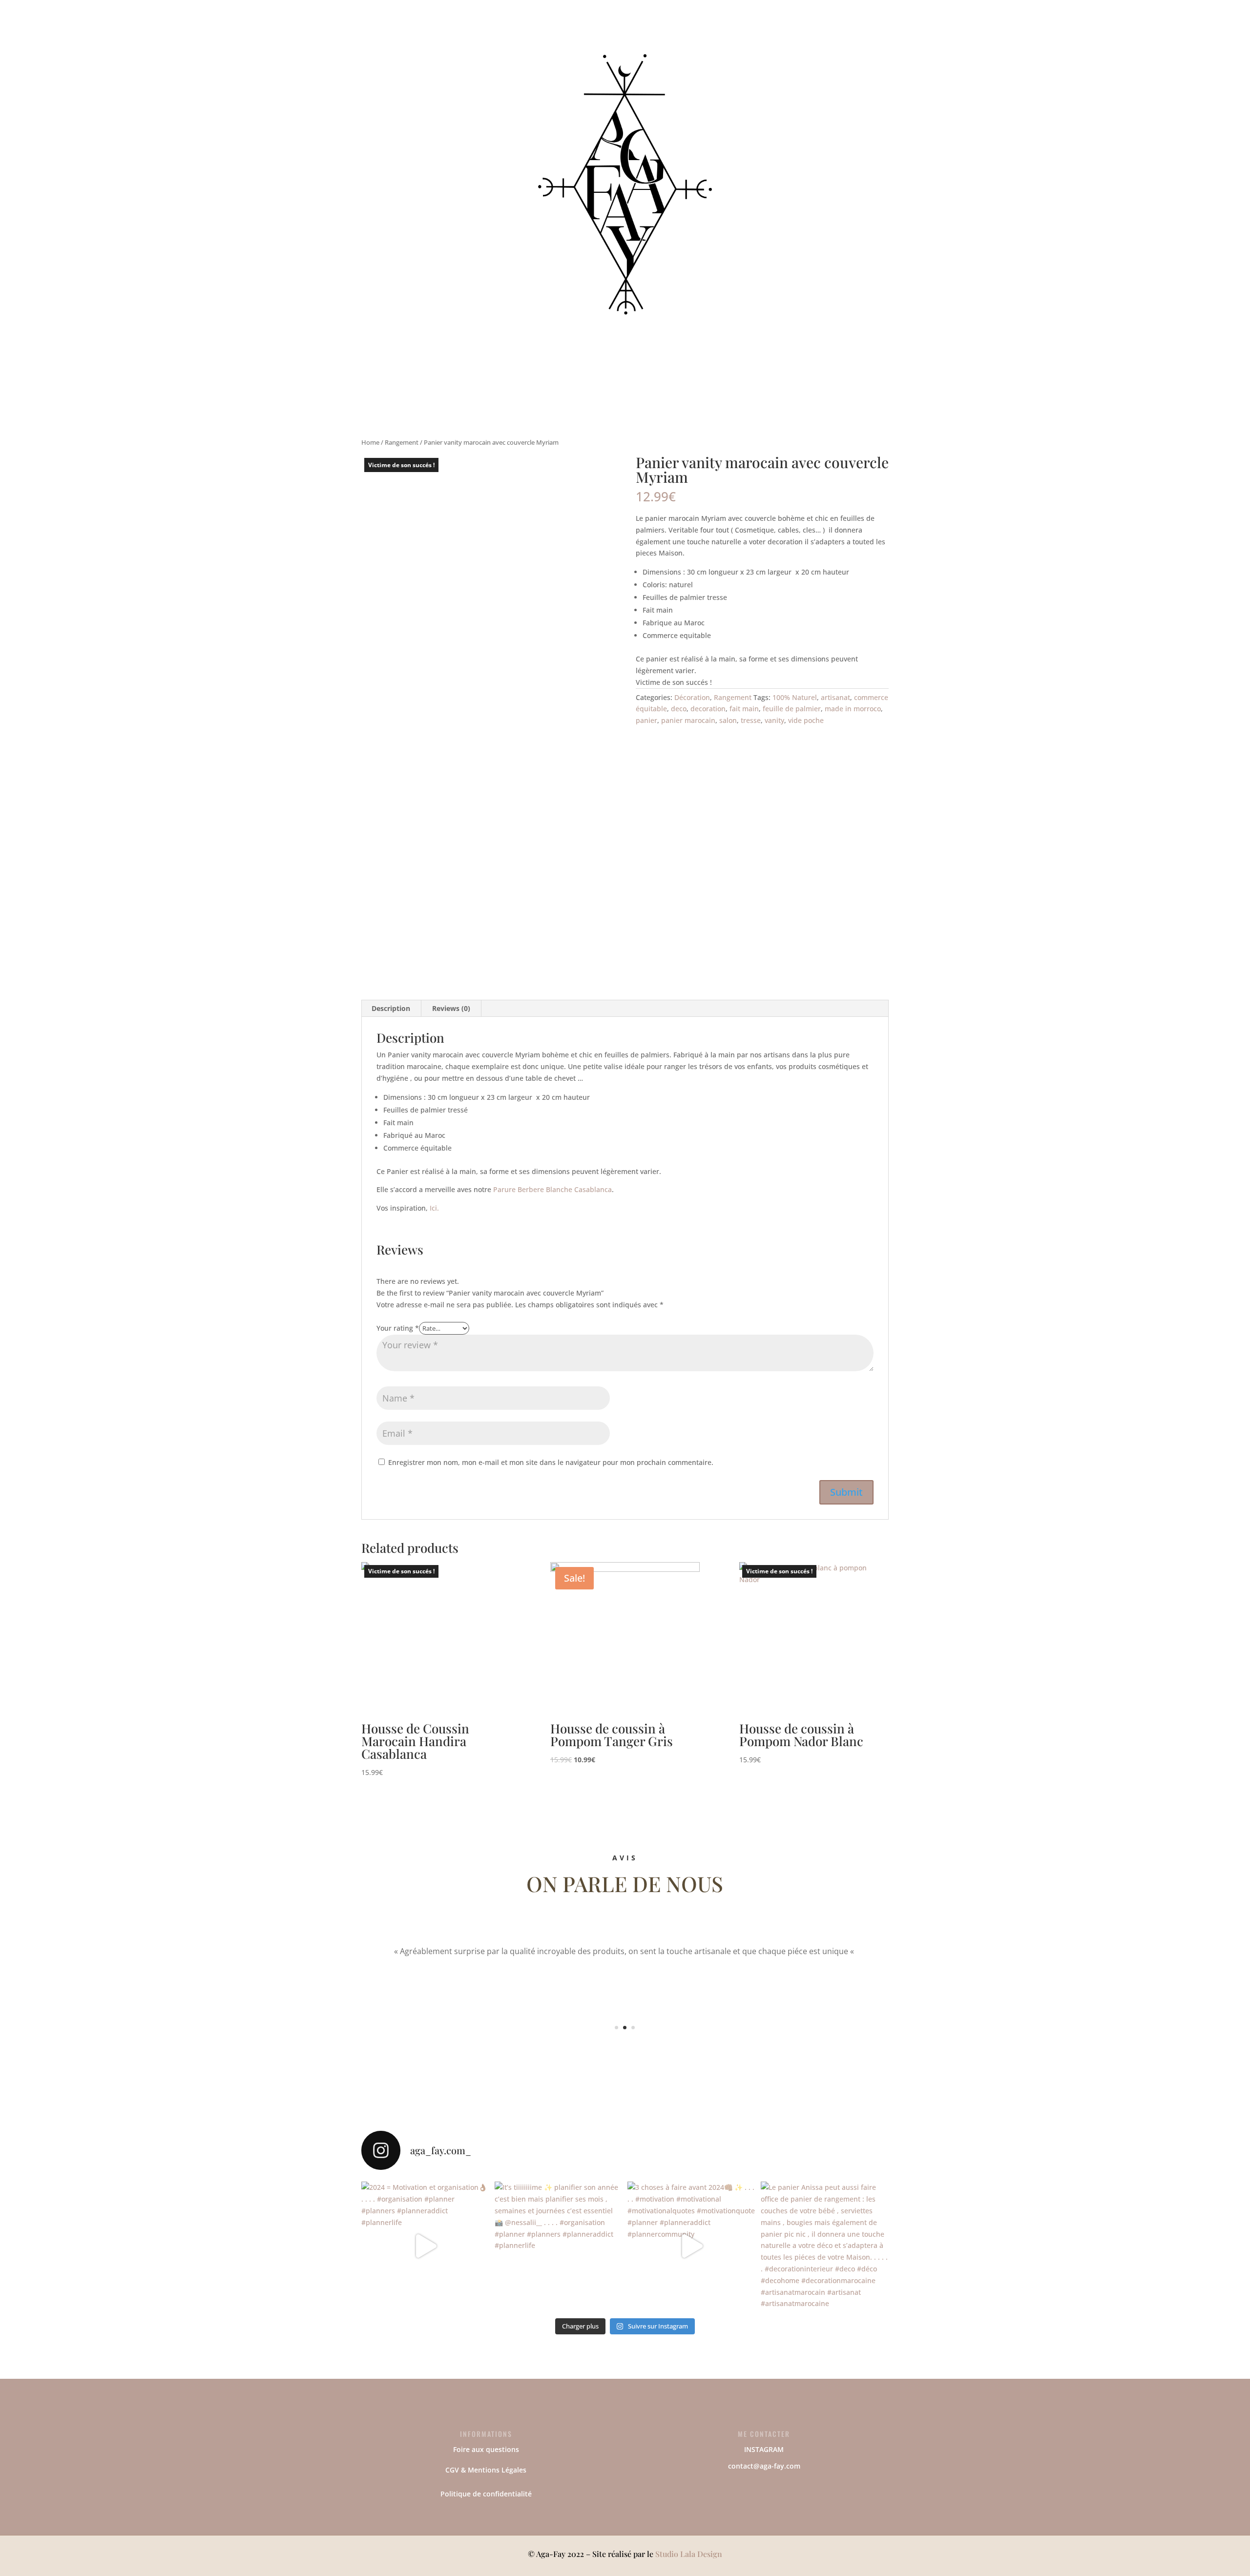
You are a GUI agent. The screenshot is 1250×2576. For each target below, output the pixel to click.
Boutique (561, 48)
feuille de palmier (792, 709)
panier (646, 720)
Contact (701, 48)
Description (391, 1008)
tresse (751, 720)
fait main (744, 709)
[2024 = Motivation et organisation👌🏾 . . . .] (426, 2246)
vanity (774, 720)
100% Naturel (795, 697)
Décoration (692, 697)
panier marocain (688, 720)
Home (370, 442)
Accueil (521, 48)
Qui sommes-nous (633, 48)
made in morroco (853, 709)
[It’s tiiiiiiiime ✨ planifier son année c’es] (559, 2246)
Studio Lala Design (689, 2554)
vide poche (806, 720)
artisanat (835, 697)
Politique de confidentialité (486, 2494)
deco (679, 709)
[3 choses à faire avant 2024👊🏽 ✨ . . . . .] (692, 2246)
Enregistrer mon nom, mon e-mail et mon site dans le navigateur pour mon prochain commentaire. (551, 1462)
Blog (735, 48)
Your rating (398, 1328)
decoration (708, 709)
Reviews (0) (451, 1008)
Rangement (402, 442)
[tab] (391, 1009)
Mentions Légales (497, 2470)
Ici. (434, 1208)
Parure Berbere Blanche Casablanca (552, 1189)
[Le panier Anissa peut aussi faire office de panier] (825, 2246)
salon (728, 720)
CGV (452, 2470)
